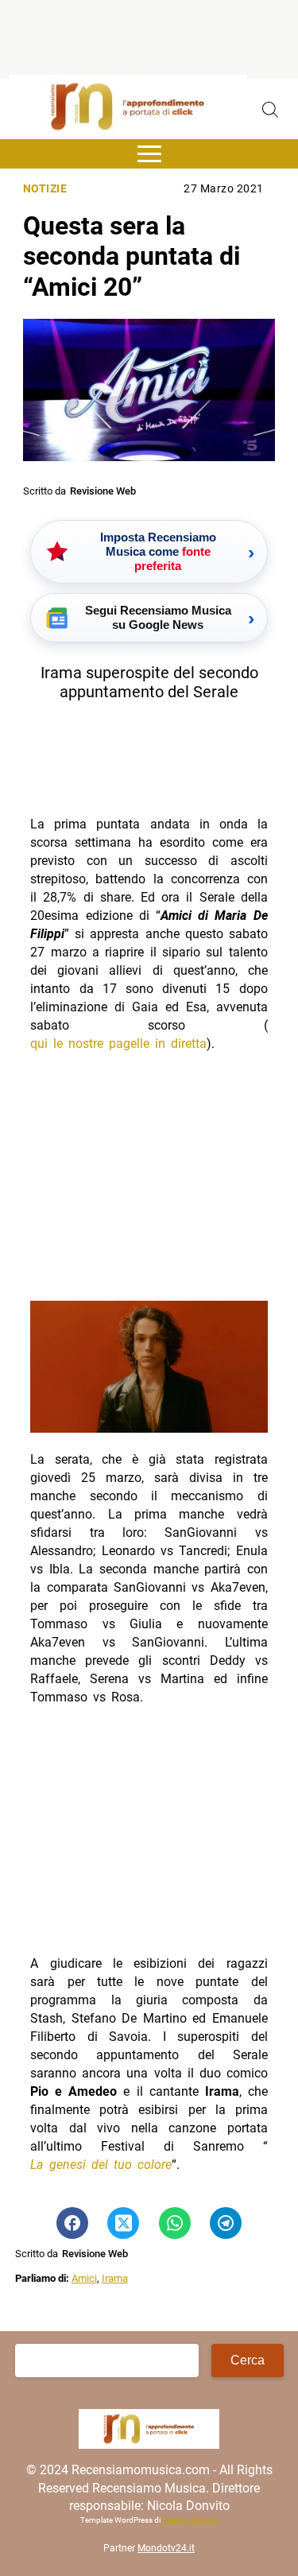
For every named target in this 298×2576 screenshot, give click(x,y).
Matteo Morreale (190, 2520)
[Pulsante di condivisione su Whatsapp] (175, 2223)
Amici (84, 2278)
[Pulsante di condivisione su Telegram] (226, 2223)
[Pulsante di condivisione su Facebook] (72, 2223)
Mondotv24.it (166, 2548)
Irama (115, 2278)
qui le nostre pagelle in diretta (118, 1044)
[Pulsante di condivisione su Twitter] (123, 2223)
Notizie (45, 189)
